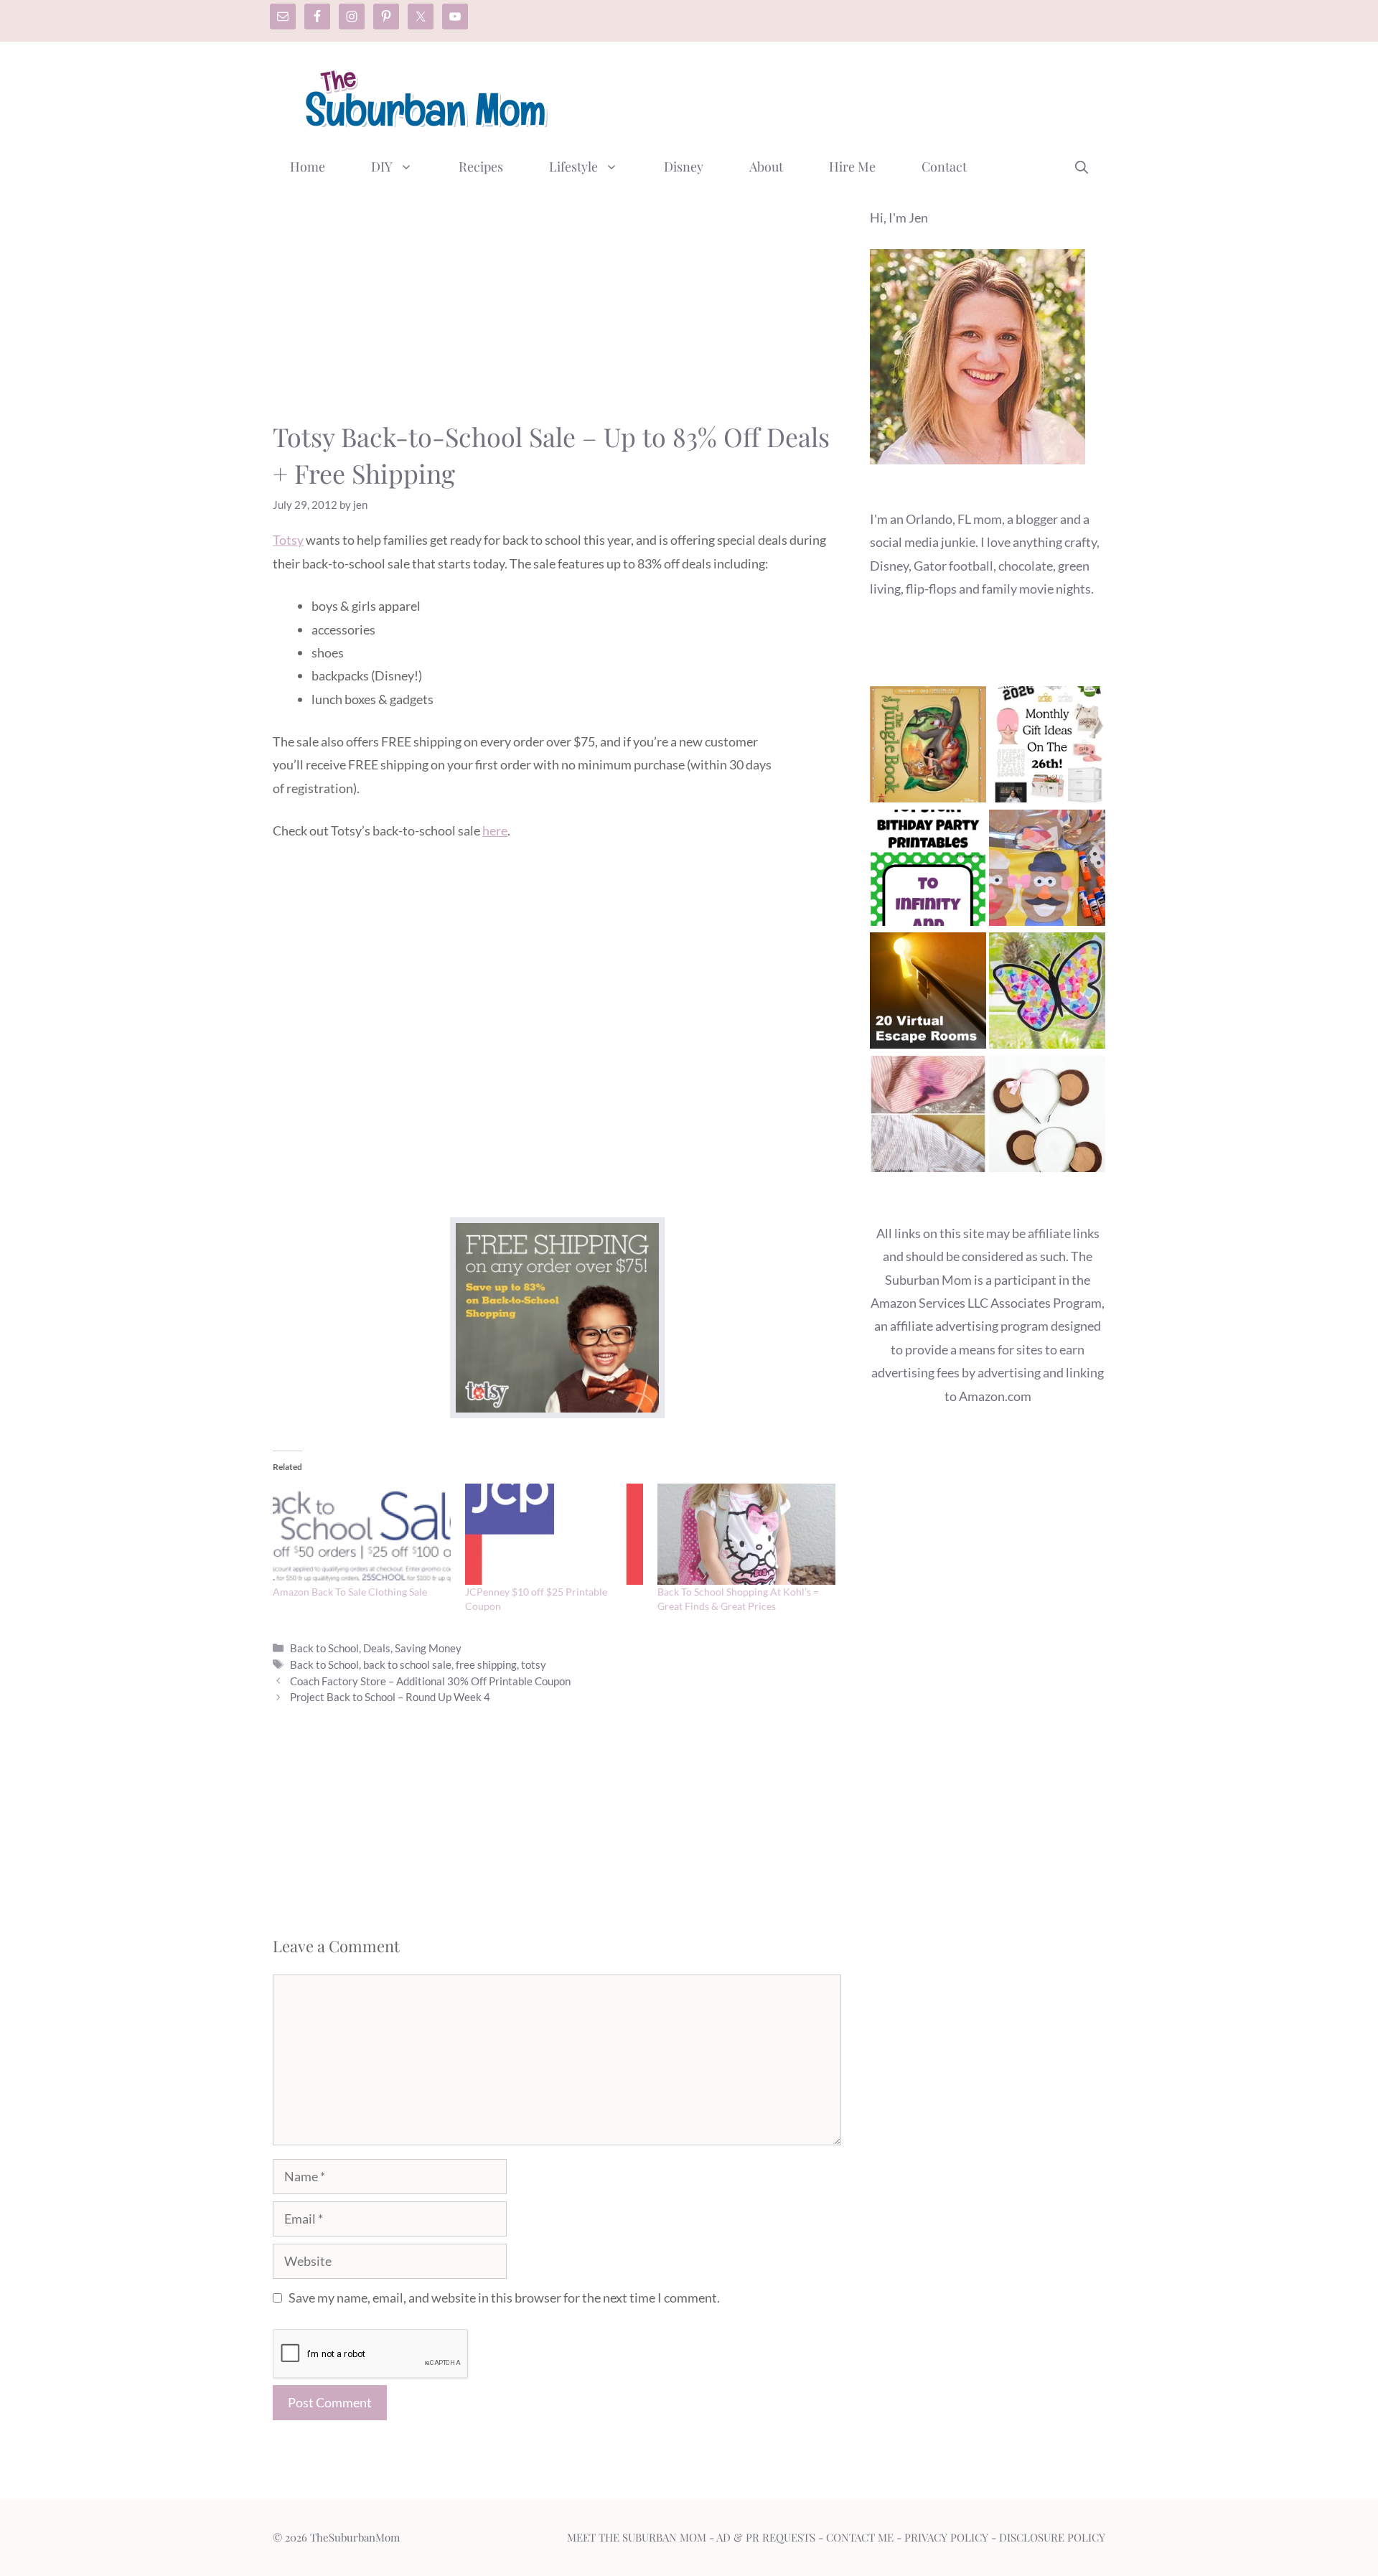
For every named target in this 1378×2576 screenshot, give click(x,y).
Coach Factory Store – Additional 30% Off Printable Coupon (430, 1681)
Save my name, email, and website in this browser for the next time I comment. (504, 2298)
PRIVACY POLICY (946, 2537)
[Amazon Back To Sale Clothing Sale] (362, 1535)
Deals (377, 1648)
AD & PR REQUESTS (766, 2537)
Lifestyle (573, 167)
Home (308, 167)
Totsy (288, 540)
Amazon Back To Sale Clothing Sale (350, 1592)
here (495, 830)
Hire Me (852, 167)
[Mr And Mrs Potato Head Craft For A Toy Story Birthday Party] (1047, 871)
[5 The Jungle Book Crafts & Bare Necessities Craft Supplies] (928, 748)
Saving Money (428, 1648)
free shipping (486, 1664)
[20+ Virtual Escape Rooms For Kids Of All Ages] (928, 994)
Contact (944, 167)
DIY (382, 167)
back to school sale (407, 1664)
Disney (684, 167)
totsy (534, 1664)
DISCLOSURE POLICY (1052, 2537)
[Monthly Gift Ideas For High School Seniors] (1047, 748)
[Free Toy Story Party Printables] (928, 871)
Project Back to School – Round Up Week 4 (390, 1697)
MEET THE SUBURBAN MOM (637, 2537)
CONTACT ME (860, 2537)
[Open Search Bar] (1082, 167)
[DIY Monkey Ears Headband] (1047, 1117)
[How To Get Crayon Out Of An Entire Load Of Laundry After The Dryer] (928, 1117)
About (766, 167)
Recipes (481, 167)
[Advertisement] (844, 95)
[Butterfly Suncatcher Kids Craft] (1047, 994)
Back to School (324, 1648)
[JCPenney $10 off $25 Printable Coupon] (554, 1535)
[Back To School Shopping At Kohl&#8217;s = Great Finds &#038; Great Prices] (746, 1535)
